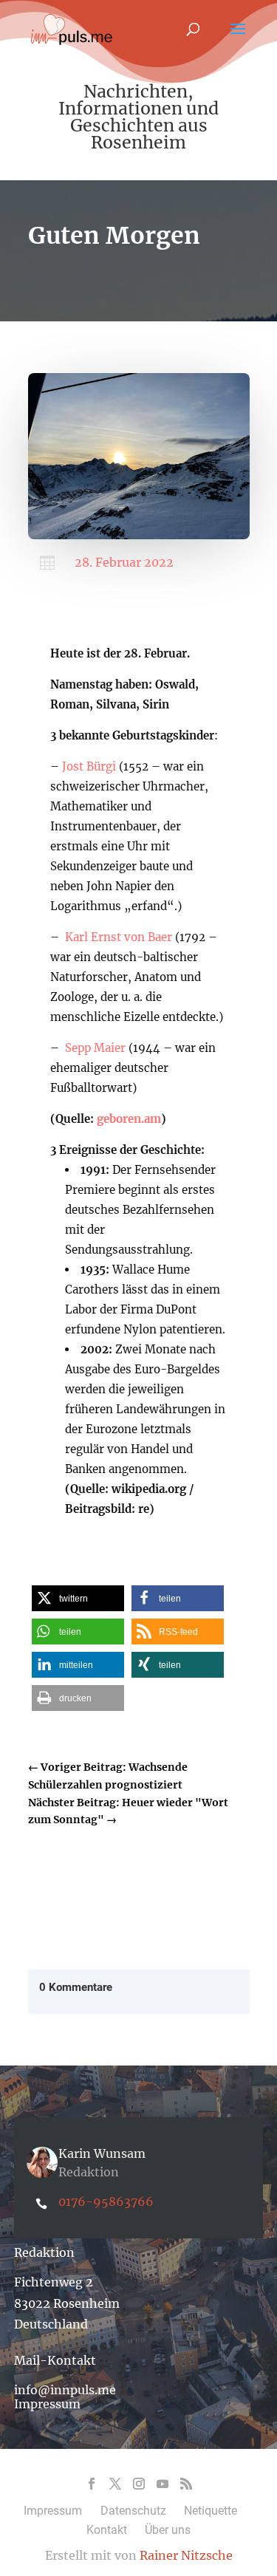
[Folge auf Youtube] (163, 2484)
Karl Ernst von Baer (117, 937)
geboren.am (129, 1119)
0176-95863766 (106, 2201)
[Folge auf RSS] (186, 2484)
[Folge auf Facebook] (92, 2484)
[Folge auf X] (115, 2484)
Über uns (168, 2530)
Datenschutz (133, 2511)
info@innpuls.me (65, 2390)
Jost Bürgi (89, 766)
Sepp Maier (95, 1048)
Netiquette (211, 2511)
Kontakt (107, 2530)
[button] (78, 1598)
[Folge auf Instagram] (139, 2484)
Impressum (47, 2404)
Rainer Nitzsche (186, 2555)
